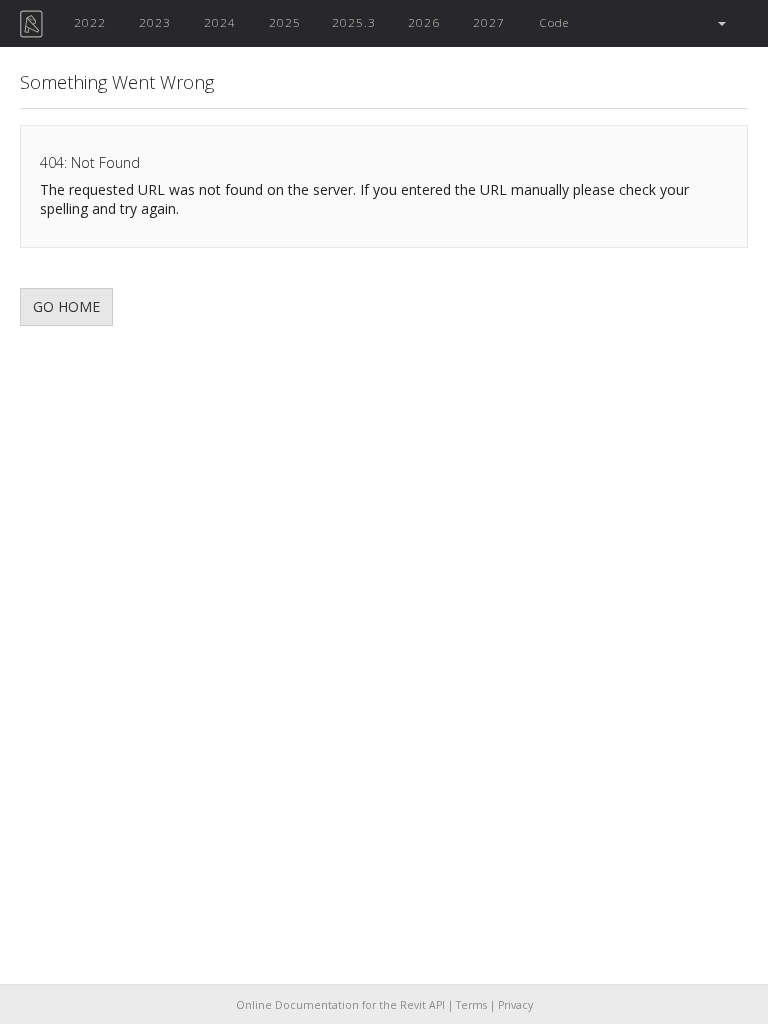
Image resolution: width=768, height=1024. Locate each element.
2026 (424, 22)
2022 (90, 22)
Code (554, 22)
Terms (471, 1005)
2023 (155, 22)
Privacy (515, 1005)
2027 (489, 22)
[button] (720, 23)
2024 (220, 22)
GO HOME (66, 306)
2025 (285, 22)
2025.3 (354, 22)
